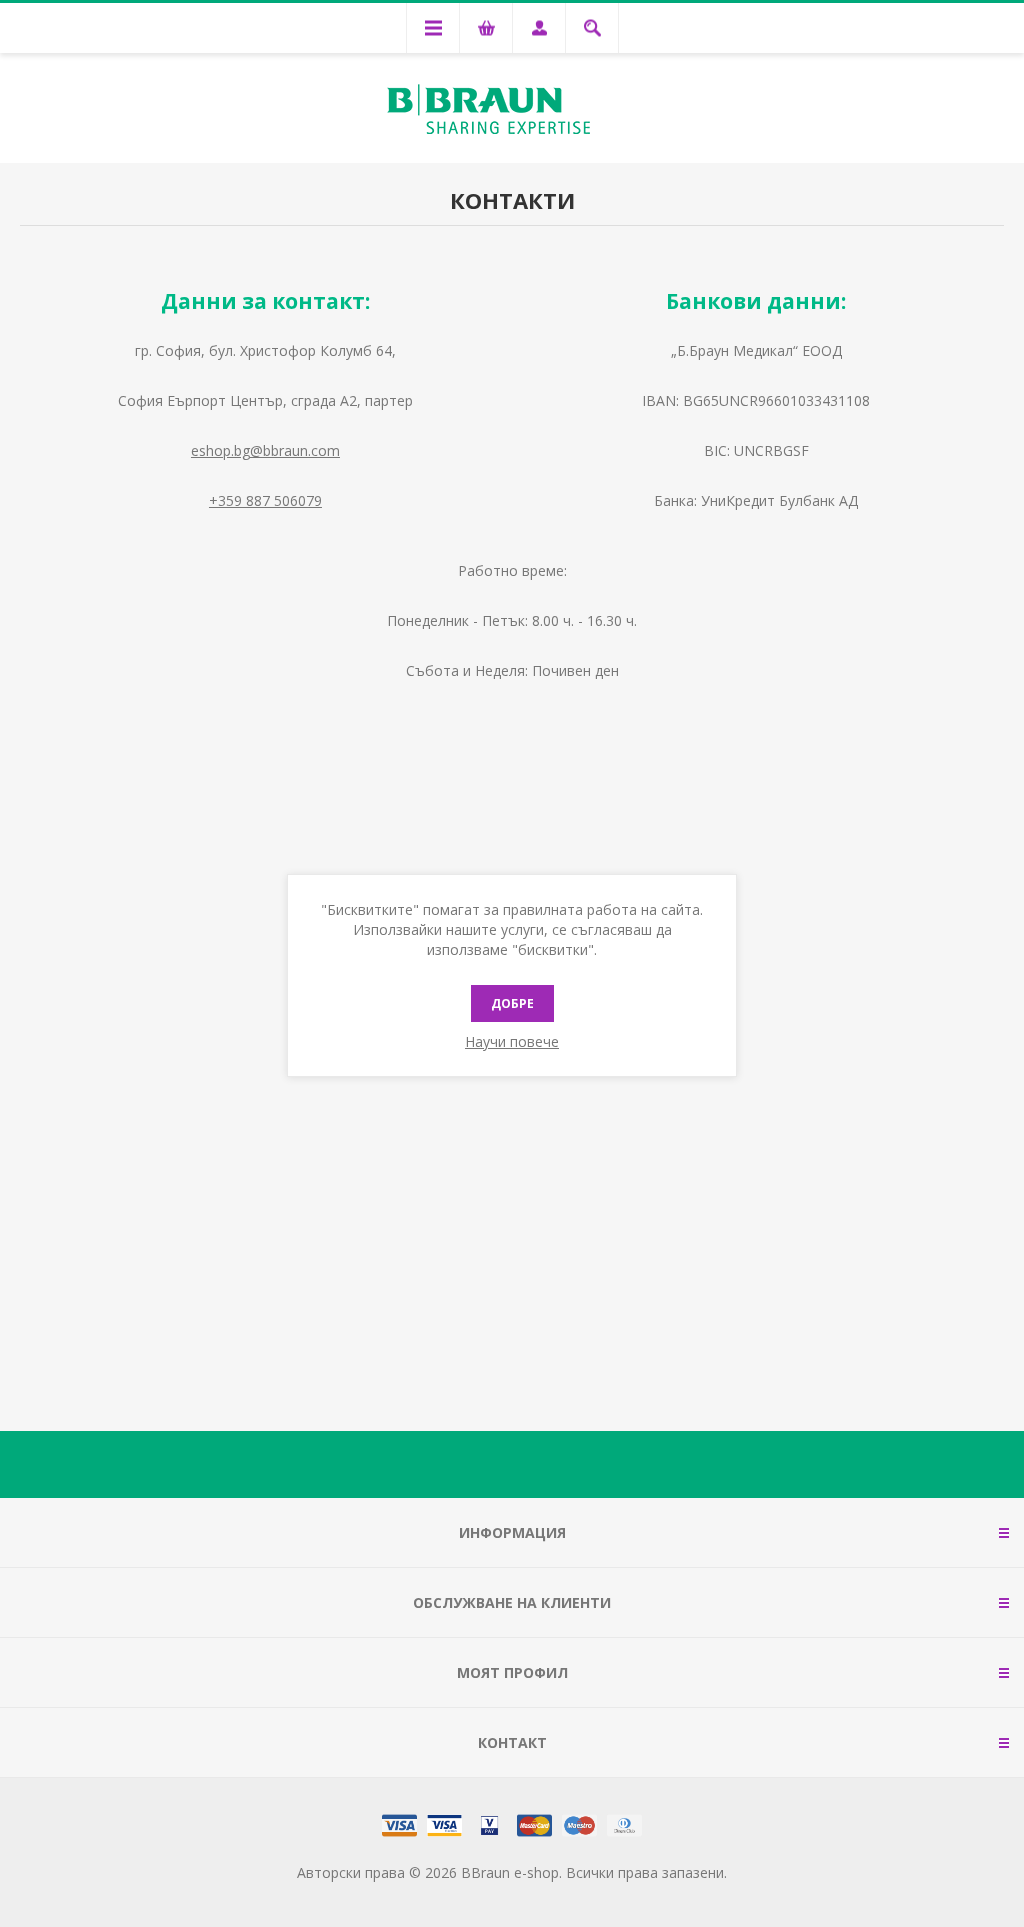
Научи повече (512, 1041)
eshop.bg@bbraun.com (265, 450)
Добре (512, 1003)
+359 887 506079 (265, 500)
